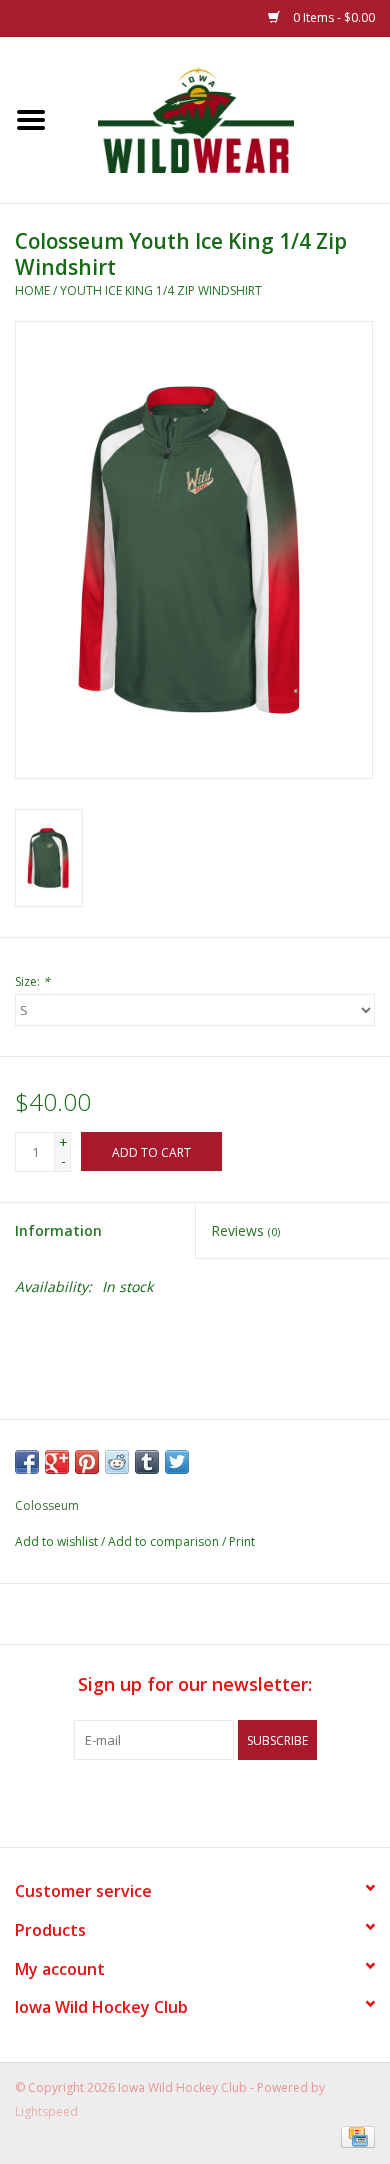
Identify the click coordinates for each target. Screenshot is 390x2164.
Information (58, 1230)
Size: (32, 981)
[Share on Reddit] (117, 1462)
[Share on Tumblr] (147, 1462)
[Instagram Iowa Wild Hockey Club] (267, 1801)
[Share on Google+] (57, 1462)
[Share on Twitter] (177, 1462)
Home (32, 290)
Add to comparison (165, 1541)
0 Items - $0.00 (332, 17)
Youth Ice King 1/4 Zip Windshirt (161, 290)
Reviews (245, 1230)
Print (242, 1541)
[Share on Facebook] (27, 1462)
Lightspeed (46, 2111)
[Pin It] (87, 1462)
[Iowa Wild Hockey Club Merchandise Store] (226, 118)
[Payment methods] (354, 2136)
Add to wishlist (56, 1541)
